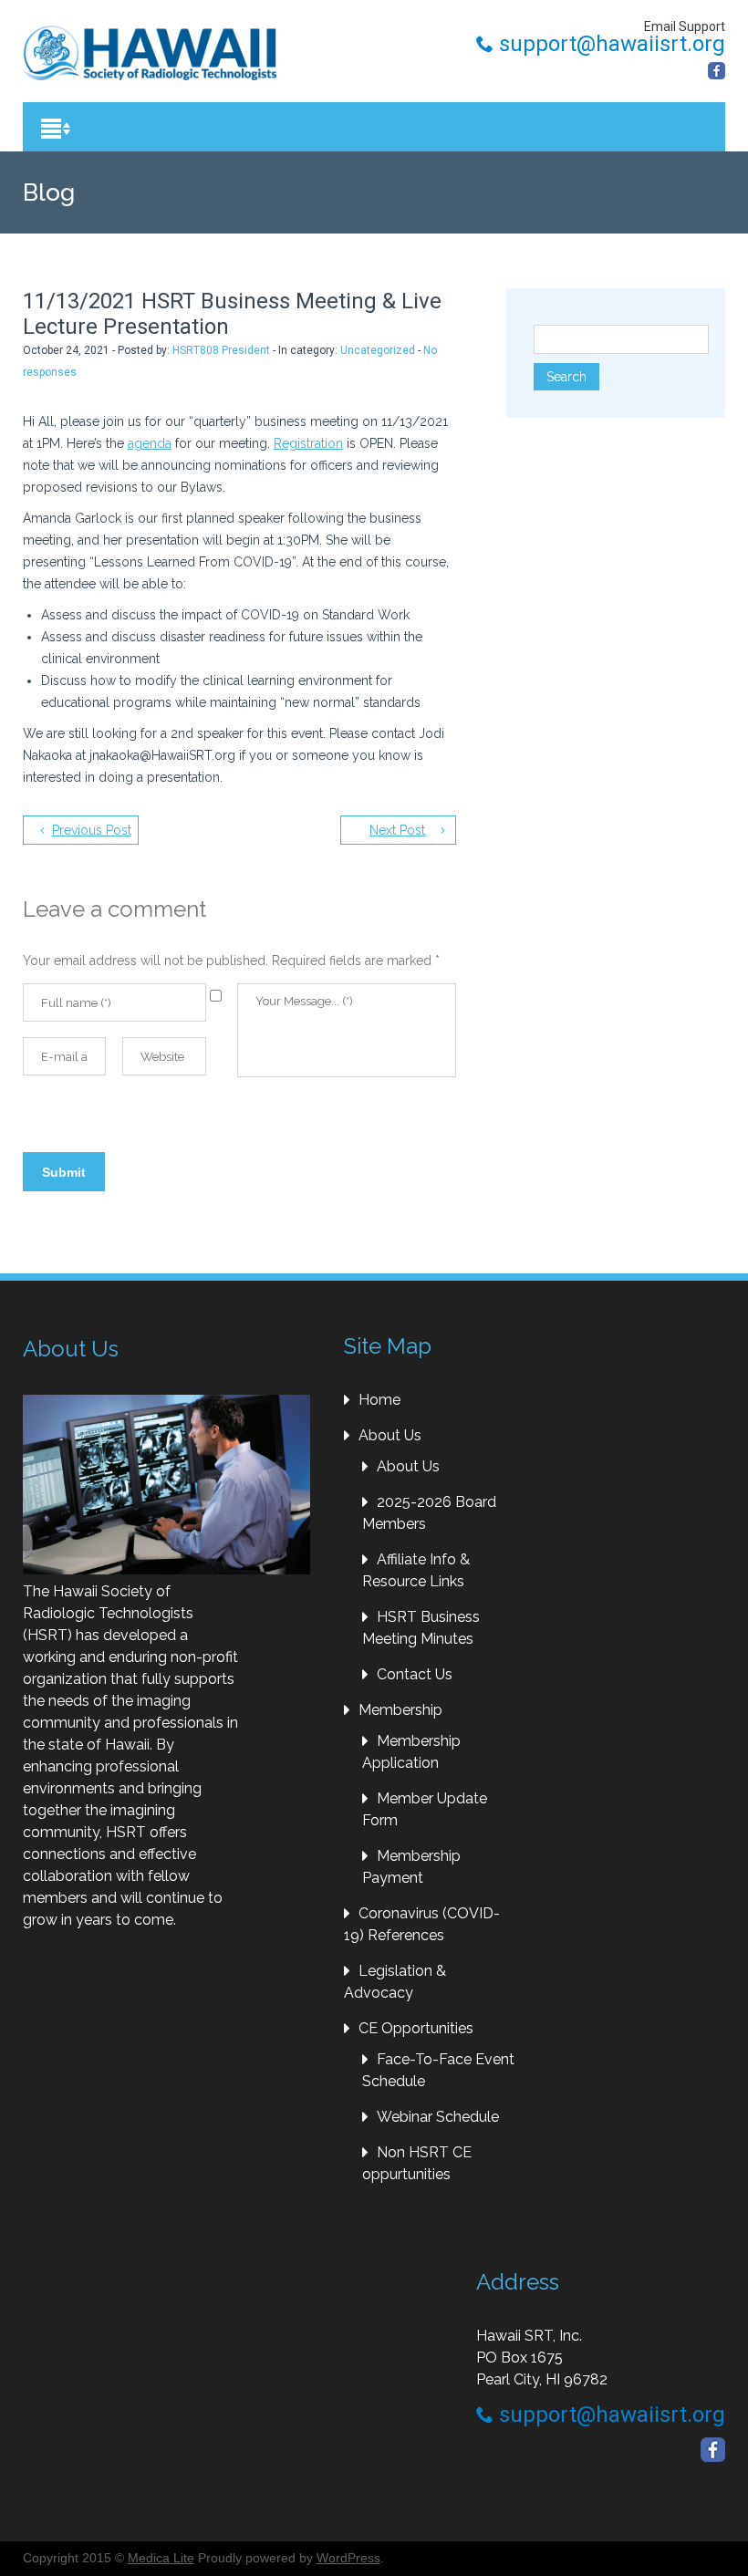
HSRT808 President (221, 350)
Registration (308, 443)
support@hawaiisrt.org (609, 44)
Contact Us (415, 1674)
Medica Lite (161, 2558)
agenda (150, 443)
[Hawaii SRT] (150, 53)
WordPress (348, 2558)
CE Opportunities (416, 2028)
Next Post (397, 830)
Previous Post (92, 830)
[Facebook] (717, 71)
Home (379, 1400)
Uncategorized (378, 350)
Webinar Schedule (438, 2117)
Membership (400, 1710)
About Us (390, 1435)
